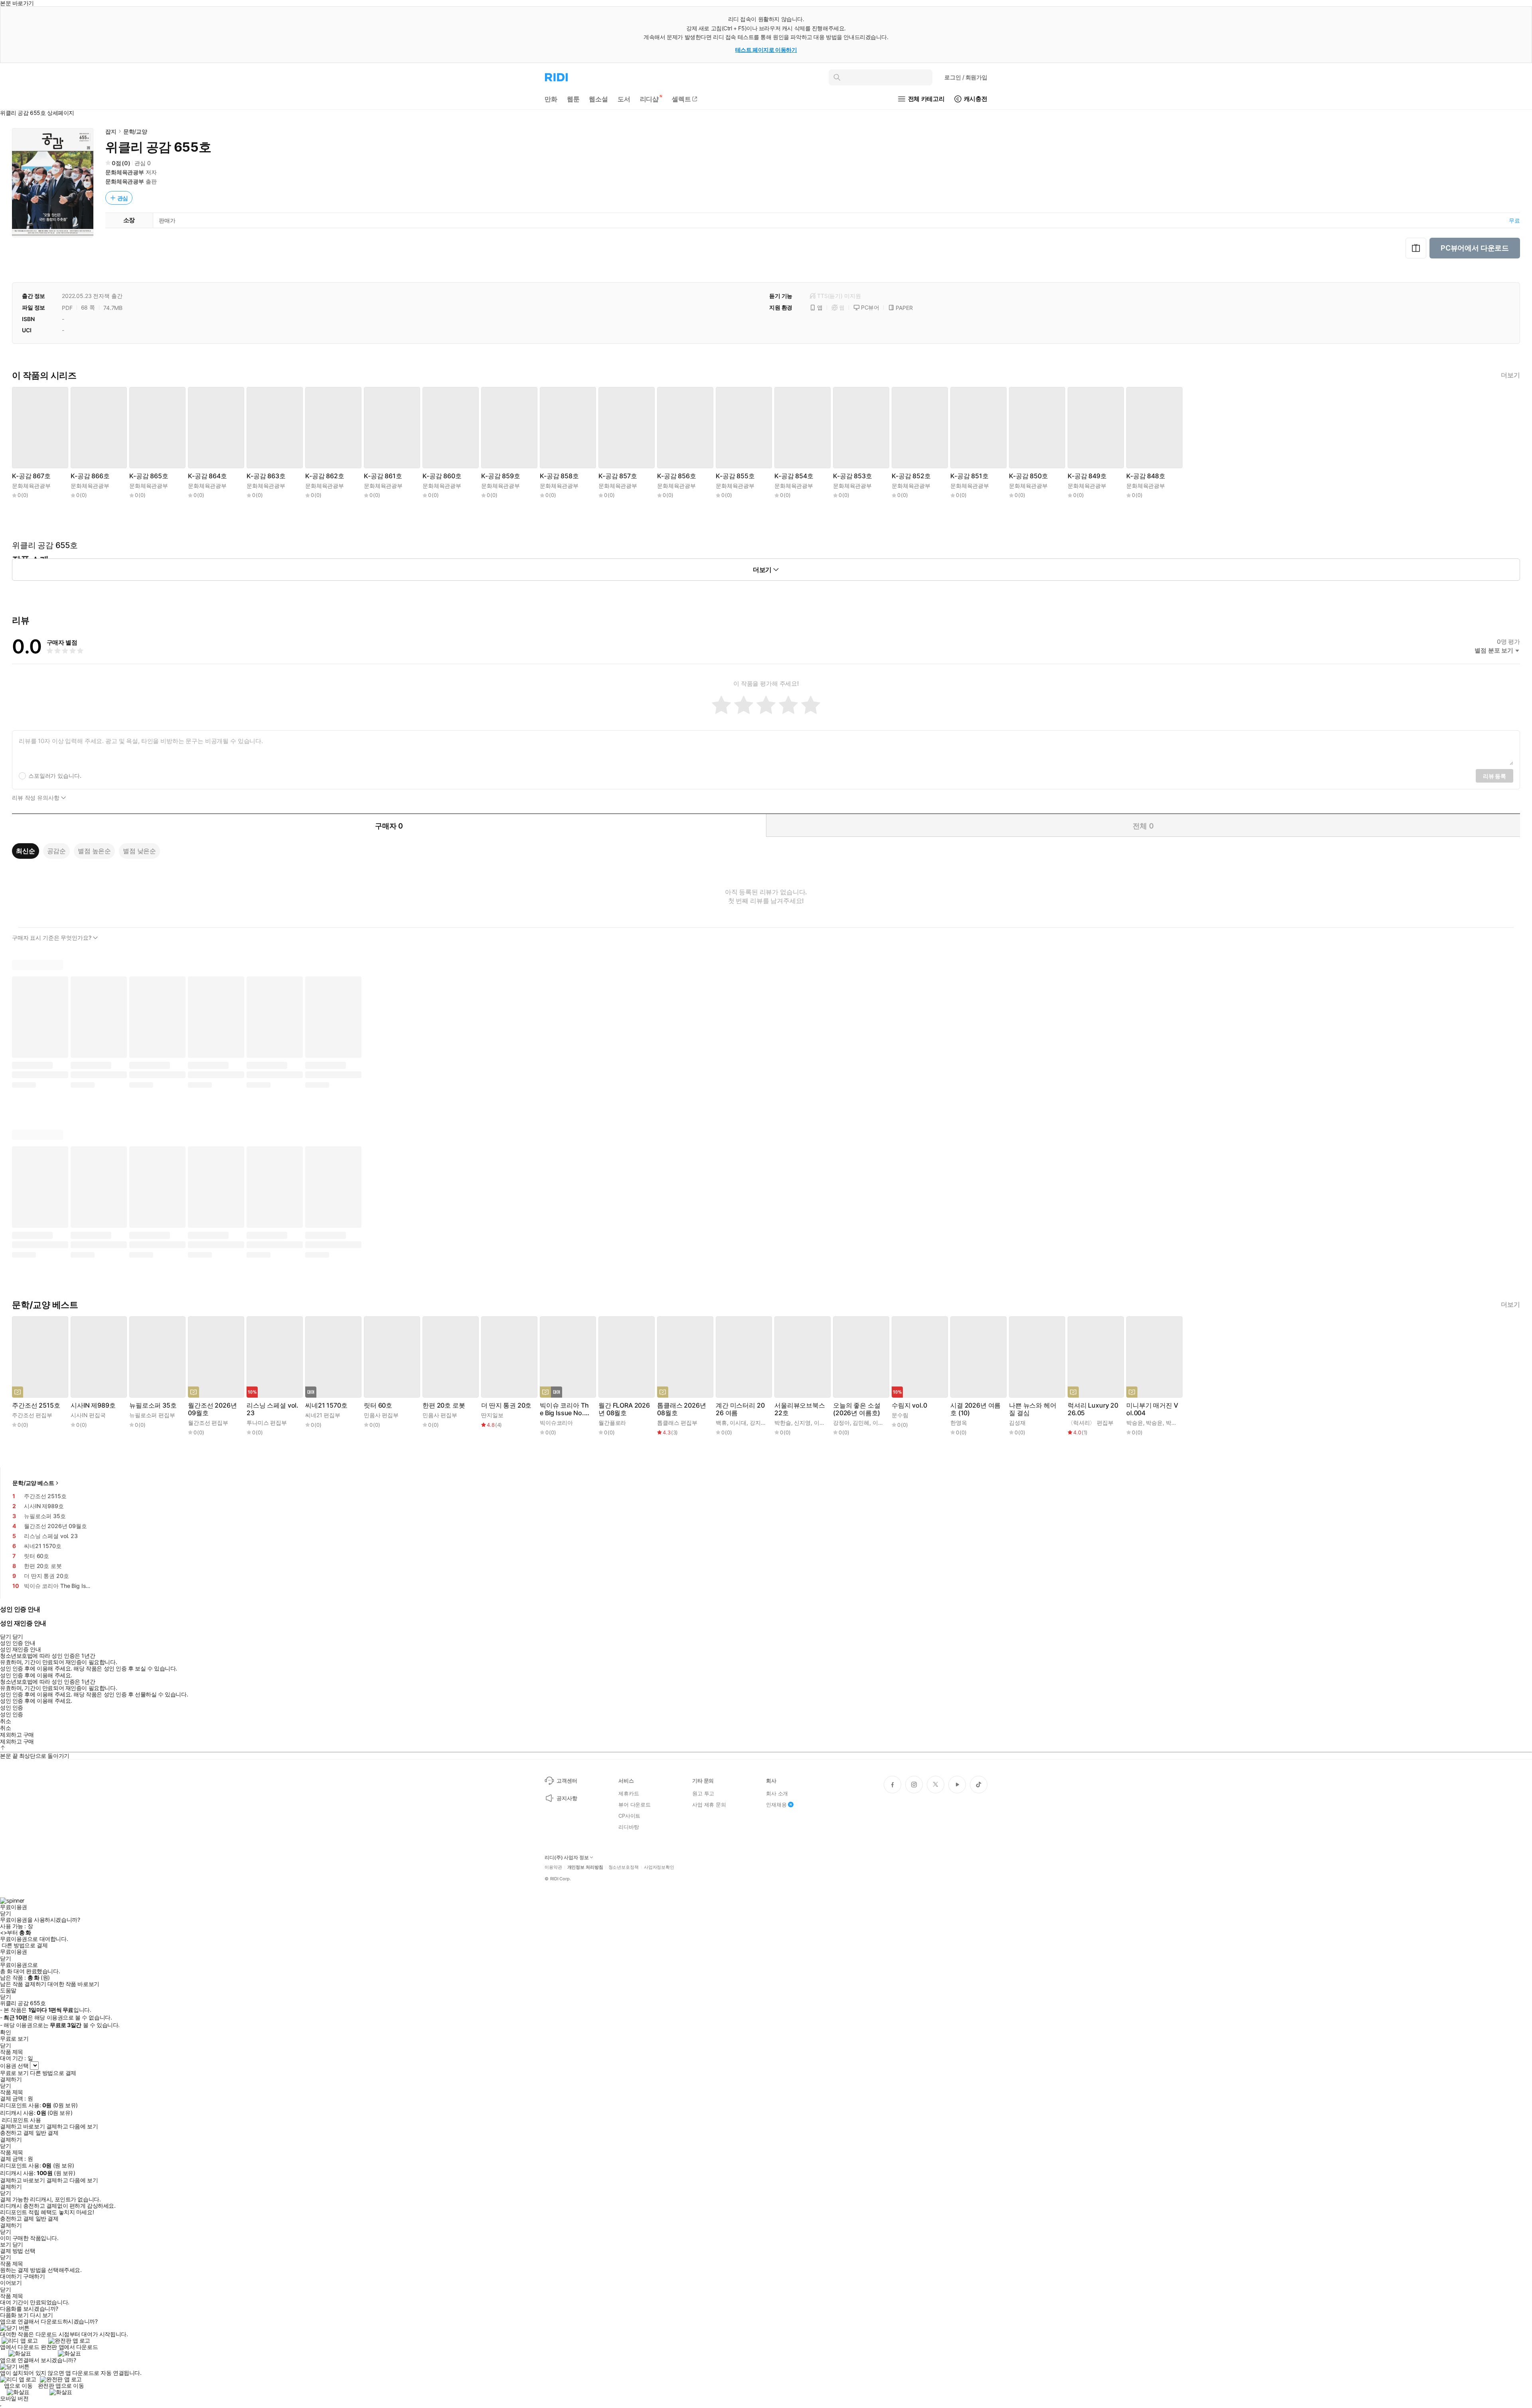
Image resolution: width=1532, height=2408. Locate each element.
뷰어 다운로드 (635, 1805)
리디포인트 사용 (21, 2120)
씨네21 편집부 (323, 1415)
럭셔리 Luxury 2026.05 (1093, 1409)
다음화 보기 (14, 2315)
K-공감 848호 (1146, 476)
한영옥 (959, 1423)
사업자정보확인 (659, 1867)
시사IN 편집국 (88, 1415)
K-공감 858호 (559, 476)
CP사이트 (629, 1816)
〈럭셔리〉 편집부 (1091, 1423)
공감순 (57, 851)
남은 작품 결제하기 (23, 1984)
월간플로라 (612, 1423)
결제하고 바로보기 (22, 2126)
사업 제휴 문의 (709, 1805)
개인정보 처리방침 (585, 1867)
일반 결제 (47, 2133)
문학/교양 (135, 131)
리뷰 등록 (1494, 776)
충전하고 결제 (17, 2133)
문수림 (900, 1415)
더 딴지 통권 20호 (506, 1405)
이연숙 (822, 1423)
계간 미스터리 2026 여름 (740, 1409)
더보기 (1510, 375)
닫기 (18, 2244)
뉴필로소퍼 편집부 (152, 1415)
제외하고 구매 (17, 1735)
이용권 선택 (14, 2066)
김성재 (1017, 1423)
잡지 (111, 131)
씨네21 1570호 (326, 1405)
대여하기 (11, 2276)
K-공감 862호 (325, 476)
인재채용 (776, 1805)
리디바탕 (629, 1827)
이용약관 (553, 1867)
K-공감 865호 (149, 476)
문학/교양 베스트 (33, 1483)
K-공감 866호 (90, 476)
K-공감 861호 (383, 476)
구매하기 (34, 2276)
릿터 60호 (378, 1405)
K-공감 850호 (1029, 476)
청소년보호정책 (624, 1867)
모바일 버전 (14, 2398)
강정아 (841, 1423)
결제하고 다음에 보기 (72, 2126)
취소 (5, 1721)
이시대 (738, 1423)
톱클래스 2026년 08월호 (681, 1409)
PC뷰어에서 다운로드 (1475, 248)
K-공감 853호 (853, 476)
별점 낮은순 (139, 851)
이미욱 (881, 1423)
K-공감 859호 (501, 476)
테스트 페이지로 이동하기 (766, 50)
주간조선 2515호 (36, 1405)
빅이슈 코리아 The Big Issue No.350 (566, 1409)
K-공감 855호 (735, 476)
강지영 (758, 1423)
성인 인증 (12, 1708)
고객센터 (567, 1781)
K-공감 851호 (969, 476)
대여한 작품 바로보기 (73, 1984)
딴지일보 (492, 1415)
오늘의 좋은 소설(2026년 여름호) (857, 1409)
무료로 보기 (14, 2073)
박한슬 (783, 1423)
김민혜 (861, 1423)
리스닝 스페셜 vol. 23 (272, 1409)
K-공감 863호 (266, 476)
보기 (5, 2244)
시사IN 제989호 (93, 1405)
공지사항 (567, 1798)
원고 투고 (703, 1793)
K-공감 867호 (31, 476)
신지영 (802, 1423)
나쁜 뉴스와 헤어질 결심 (1033, 1409)
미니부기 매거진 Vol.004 (1152, 1409)
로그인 (966, 77)
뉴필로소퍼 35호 (153, 1405)
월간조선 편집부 (208, 1423)
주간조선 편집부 (32, 1415)
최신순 (26, 851)
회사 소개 (777, 1793)
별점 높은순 (94, 851)
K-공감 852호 (911, 476)
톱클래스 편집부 (677, 1423)
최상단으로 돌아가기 (44, 1756)
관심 (123, 198)
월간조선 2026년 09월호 (212, 1409)
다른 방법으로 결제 (25, 1945)
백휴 (721, 1423)
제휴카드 (629, 1793)
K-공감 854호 (794, 476)
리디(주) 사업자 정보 (567, 1858)
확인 (5, 2032)
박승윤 (1135, 1423)
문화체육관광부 (125, 172)
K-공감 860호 (442, 476)
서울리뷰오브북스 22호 (800, 1409)
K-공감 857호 (618, 476)
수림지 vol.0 (909, 1405)
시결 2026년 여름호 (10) (975, 1409)
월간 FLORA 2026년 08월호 (624, 1409)
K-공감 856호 (677, 476)
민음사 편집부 (381, 1415)
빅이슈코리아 (556, 1423)
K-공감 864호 (207, 476)
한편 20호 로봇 (444, 1405)
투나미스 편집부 (267, 1423)
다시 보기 (41, 2315)
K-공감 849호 (1087, 476)
